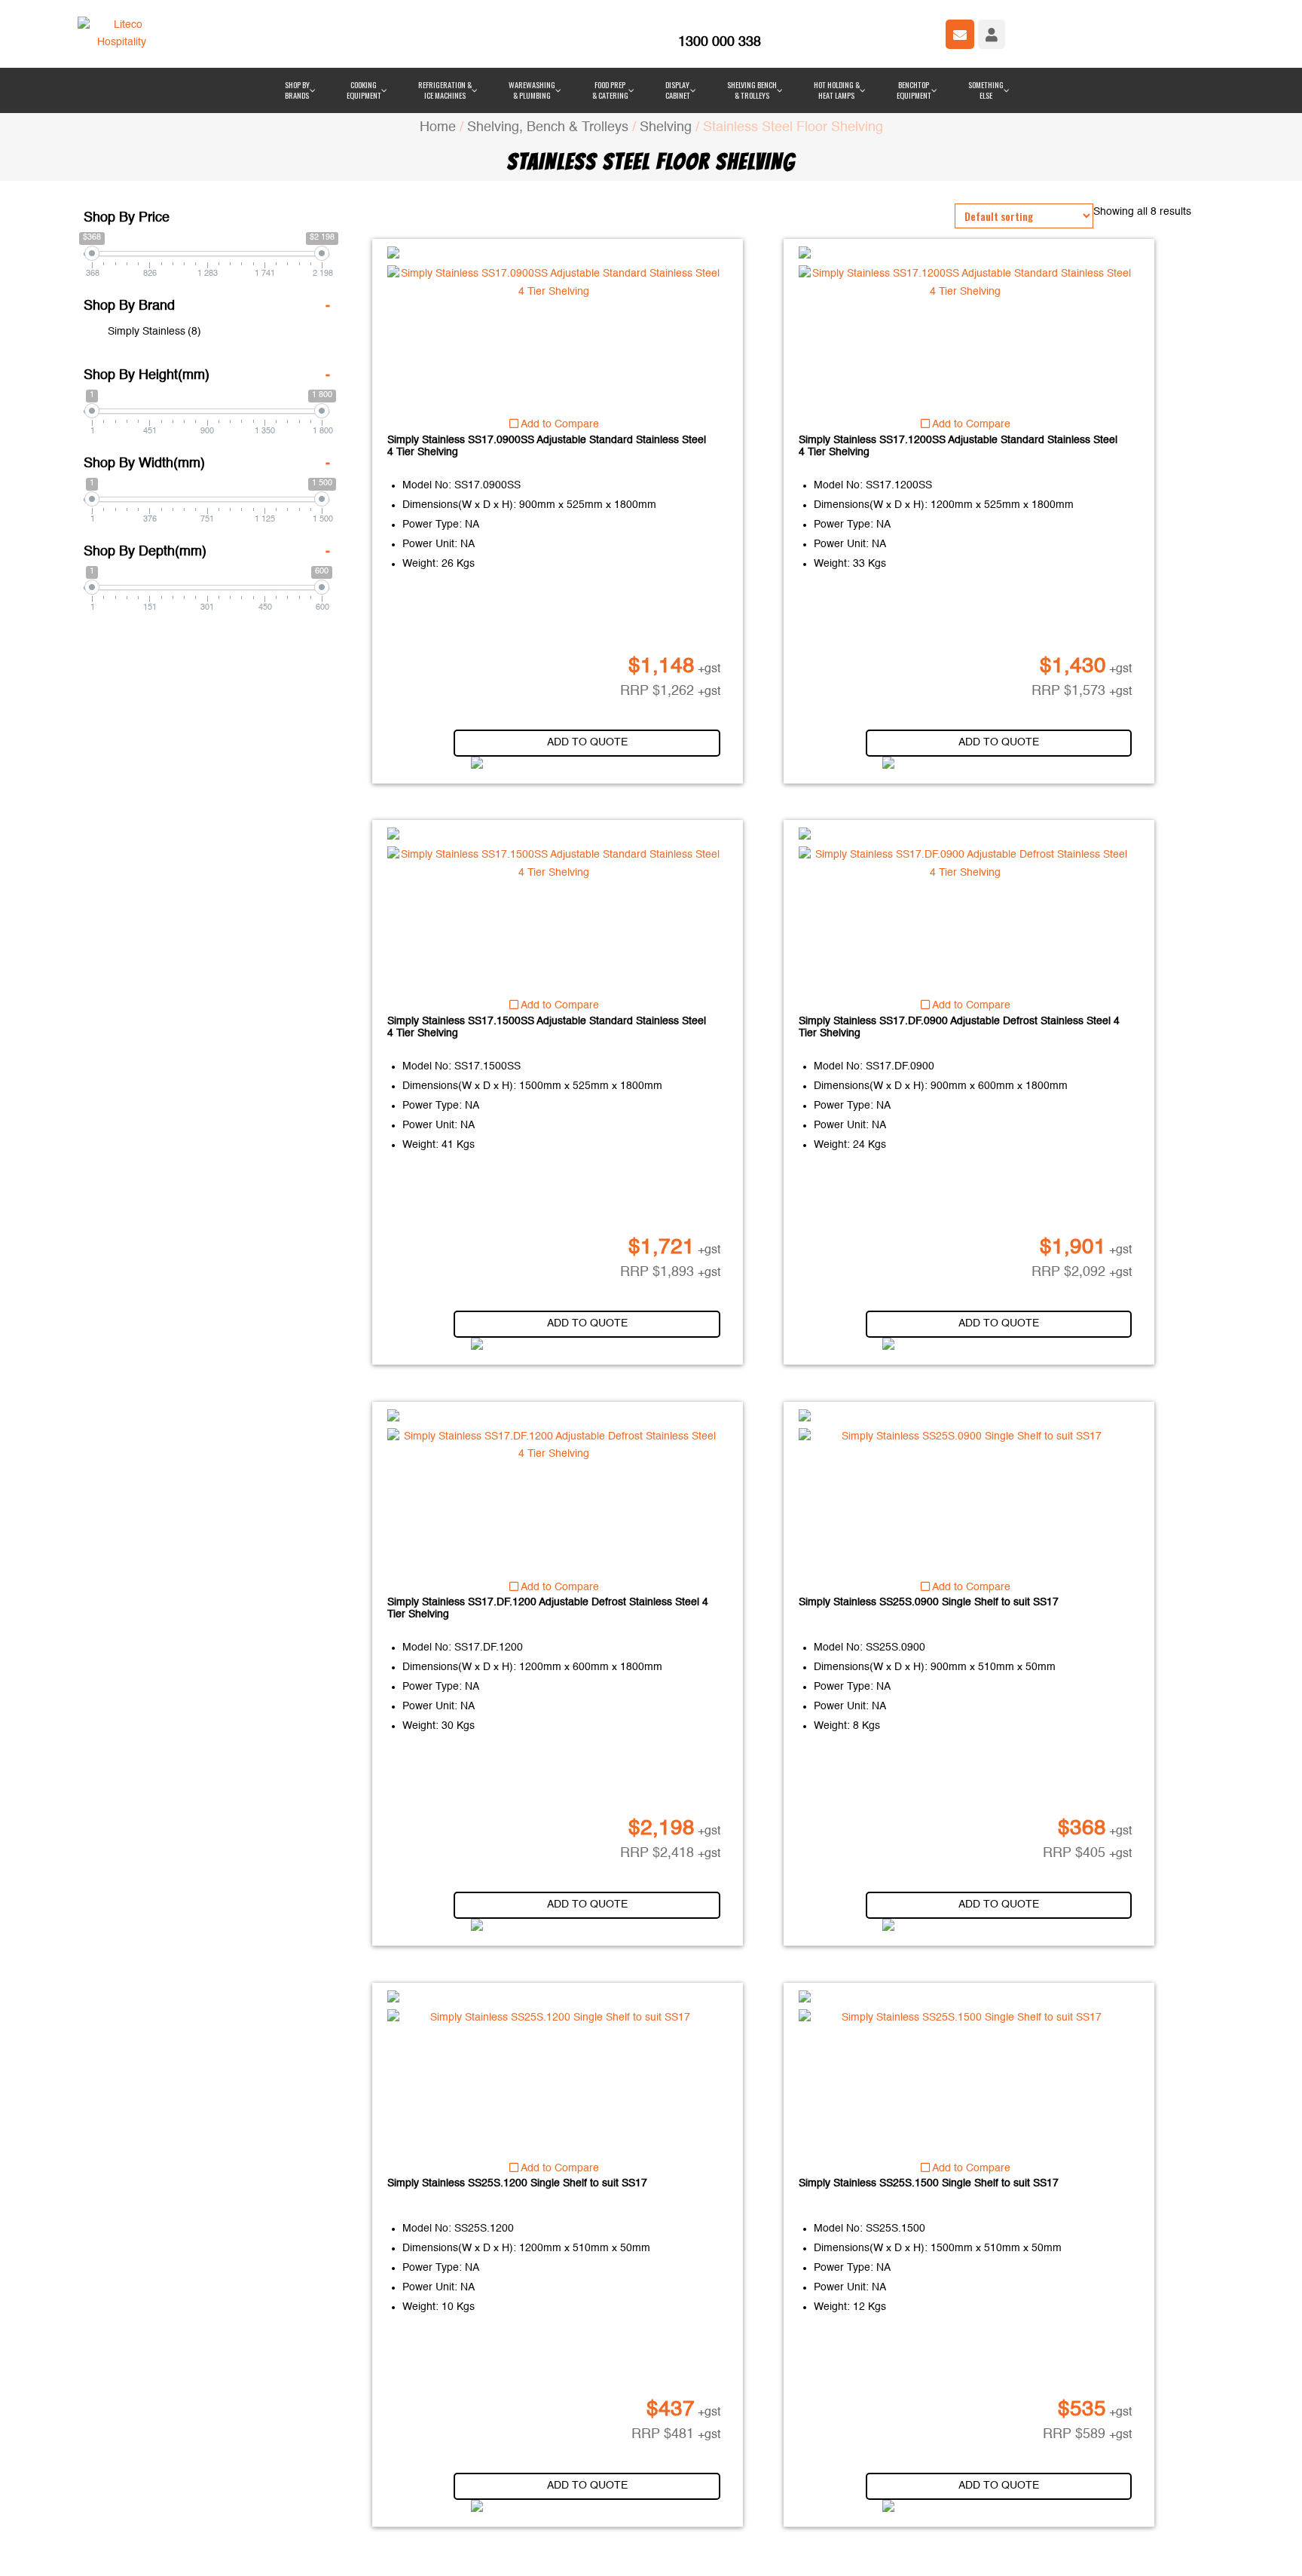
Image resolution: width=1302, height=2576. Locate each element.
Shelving (666, 37)
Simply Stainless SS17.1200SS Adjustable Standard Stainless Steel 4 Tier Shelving (958, 356)
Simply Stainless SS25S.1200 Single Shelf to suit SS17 (517, 2093)
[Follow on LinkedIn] (545, 2552)
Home (438, 37)
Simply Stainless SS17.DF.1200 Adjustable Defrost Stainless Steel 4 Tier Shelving (548, 1518)
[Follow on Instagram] (575, 2552)
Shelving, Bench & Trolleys (548, 37)
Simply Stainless (154, 241)
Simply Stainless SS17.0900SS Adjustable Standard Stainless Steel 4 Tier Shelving (547, 356)
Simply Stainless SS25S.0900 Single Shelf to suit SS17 (929, 1512)
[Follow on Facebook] (515, 2552)
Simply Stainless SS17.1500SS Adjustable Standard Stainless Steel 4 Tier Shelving (547, 937)
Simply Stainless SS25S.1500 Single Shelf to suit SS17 (929, 2093)
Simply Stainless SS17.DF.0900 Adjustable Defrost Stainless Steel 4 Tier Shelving (959, 937)
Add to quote (587, 652)
